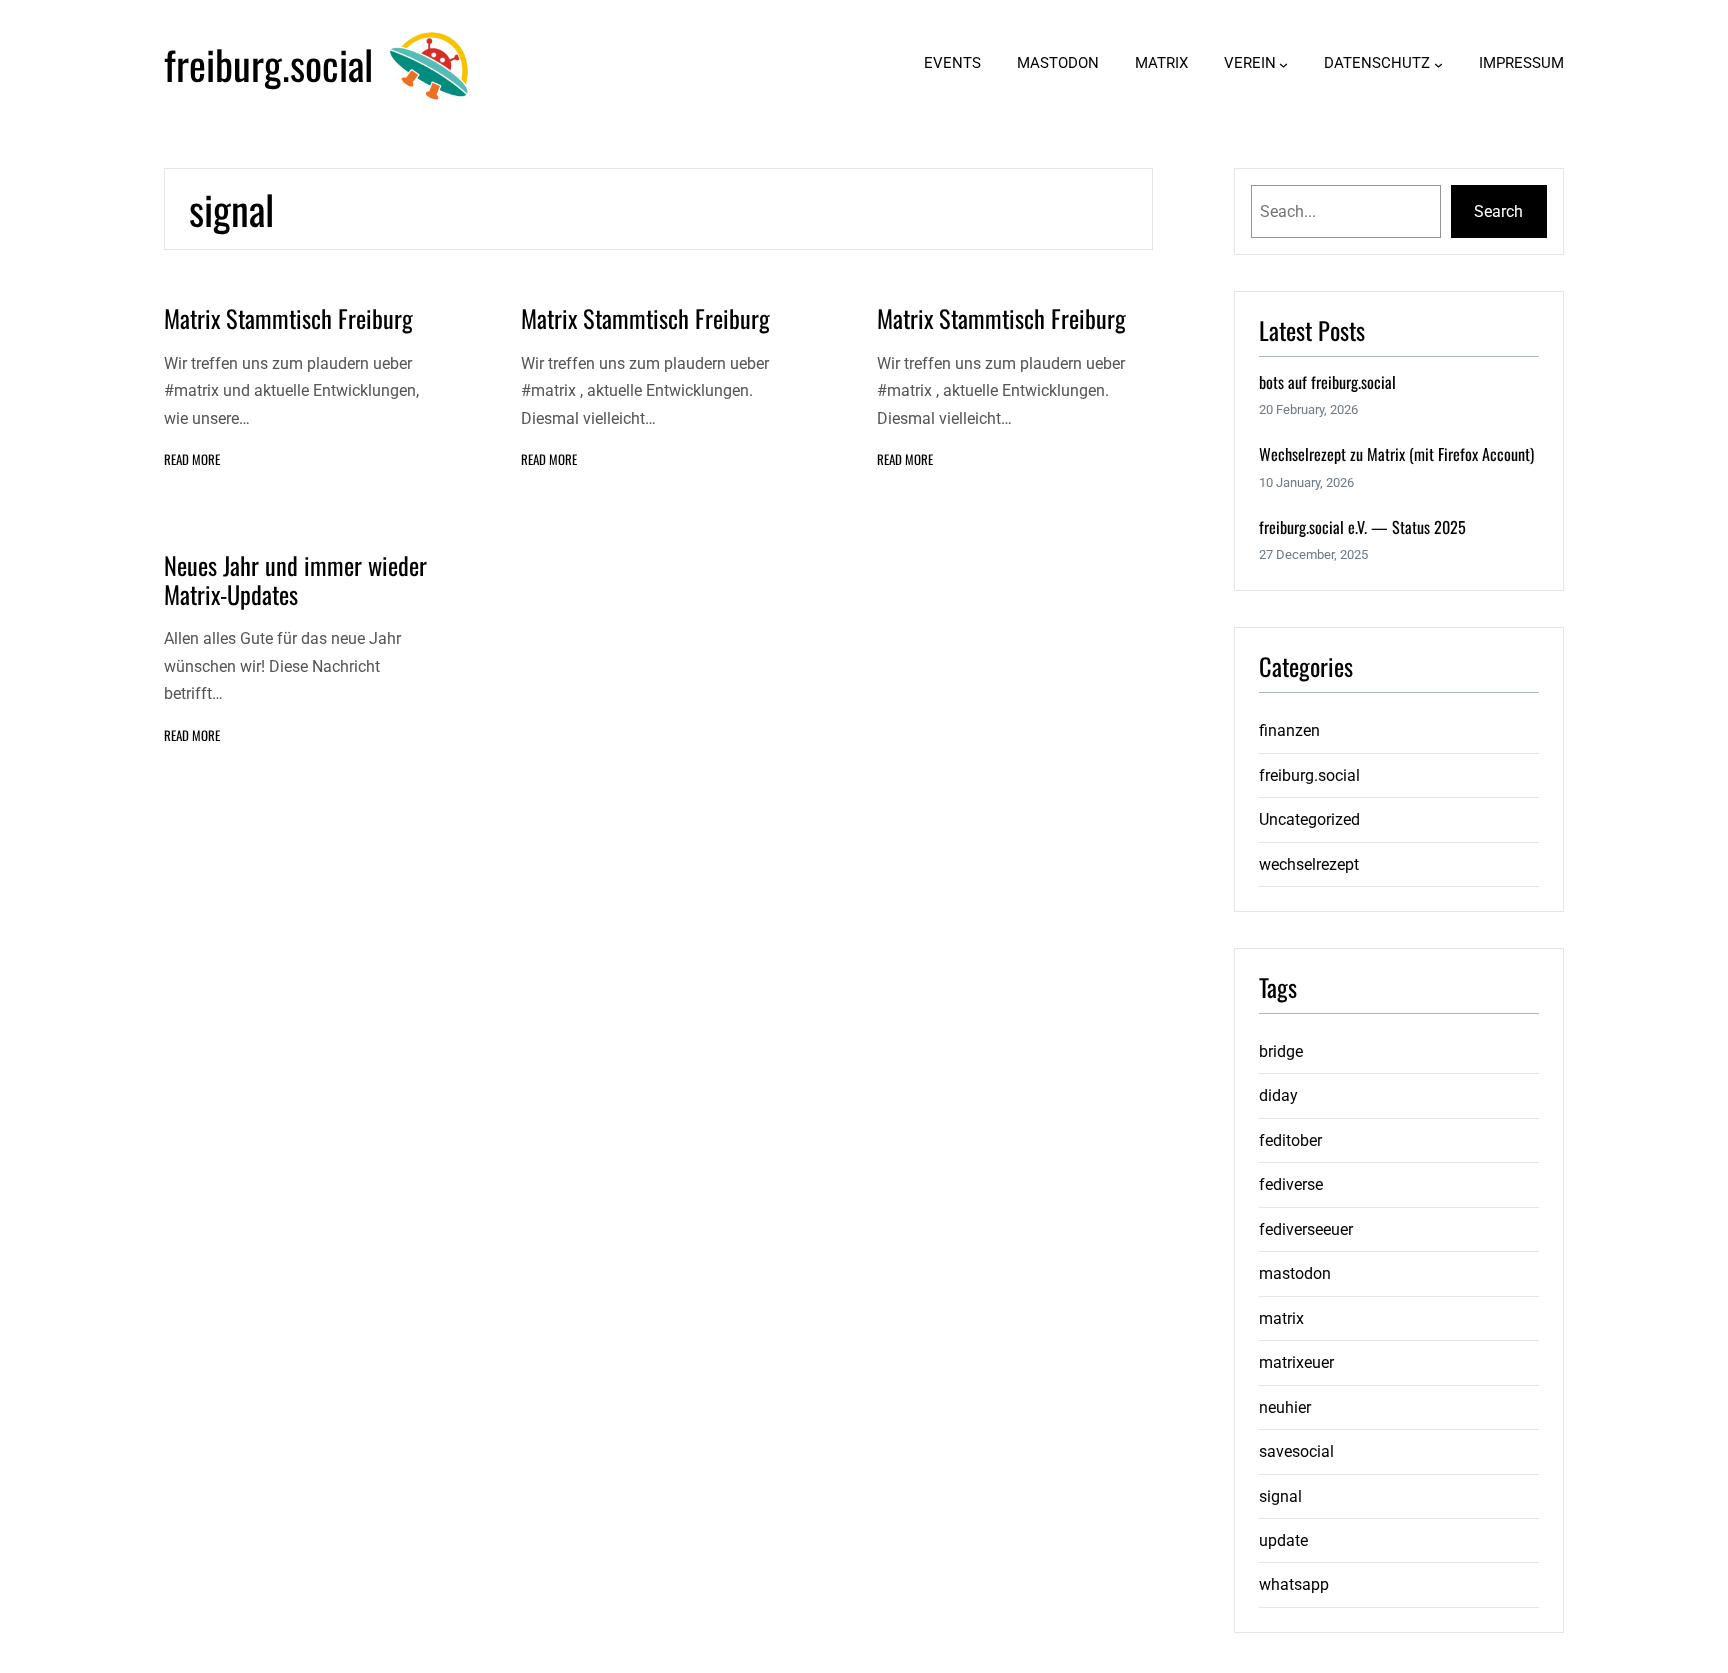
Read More (192, 459)
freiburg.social (268, 64)
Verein (1250, 63)
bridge (1281, 1051)
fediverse (1291, 1184)
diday (1278, 1095)
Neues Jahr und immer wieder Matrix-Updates (295, 580)
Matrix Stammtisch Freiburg (288, 318)
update (1283, 1540)
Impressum (1521, 63)
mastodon (1295, 1273)
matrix (1281, 1318)
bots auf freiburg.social (1327, 382)
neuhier (1285, 1407)
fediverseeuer (1306, 1229)
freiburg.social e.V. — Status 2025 (1362, 527)
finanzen (1289, 730)
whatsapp (1294, 1584)
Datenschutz (1377, 63)
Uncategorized (1309, 819)
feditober (1290, 1140)
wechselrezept (1309, 864)
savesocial (1296, 1451)
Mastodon (1058, 63)
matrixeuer (1296, 1362)
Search (1498, 211)
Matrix (1161, 63)
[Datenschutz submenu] (1438, 64)
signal (1280, 1496)
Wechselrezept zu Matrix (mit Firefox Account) (1396, 454)
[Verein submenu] (1283, 64)
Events (952, 63)
